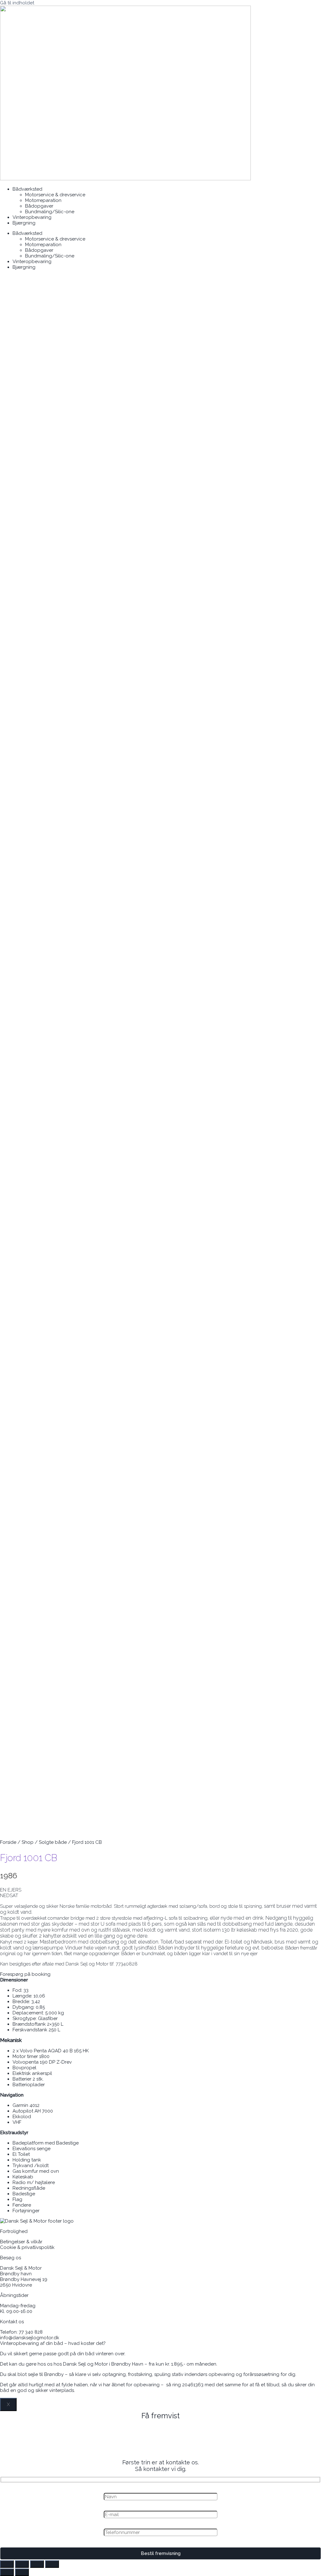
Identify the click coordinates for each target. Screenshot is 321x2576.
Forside (8, 1842)
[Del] (37, 2564)
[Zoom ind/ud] (7, 2564)
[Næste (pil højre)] (22, 2572)
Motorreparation (43, 200)
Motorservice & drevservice (55, 195)
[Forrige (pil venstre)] (7, 2572)
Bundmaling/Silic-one (50, 212)
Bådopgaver (39, 206)
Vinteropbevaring (32, 217)
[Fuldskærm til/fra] (22, 2564)
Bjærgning (24, 223)
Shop (28, 1842)
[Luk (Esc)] (52, 2564)
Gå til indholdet (17, 3)
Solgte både (53, 1842)
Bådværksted (27, 189)
